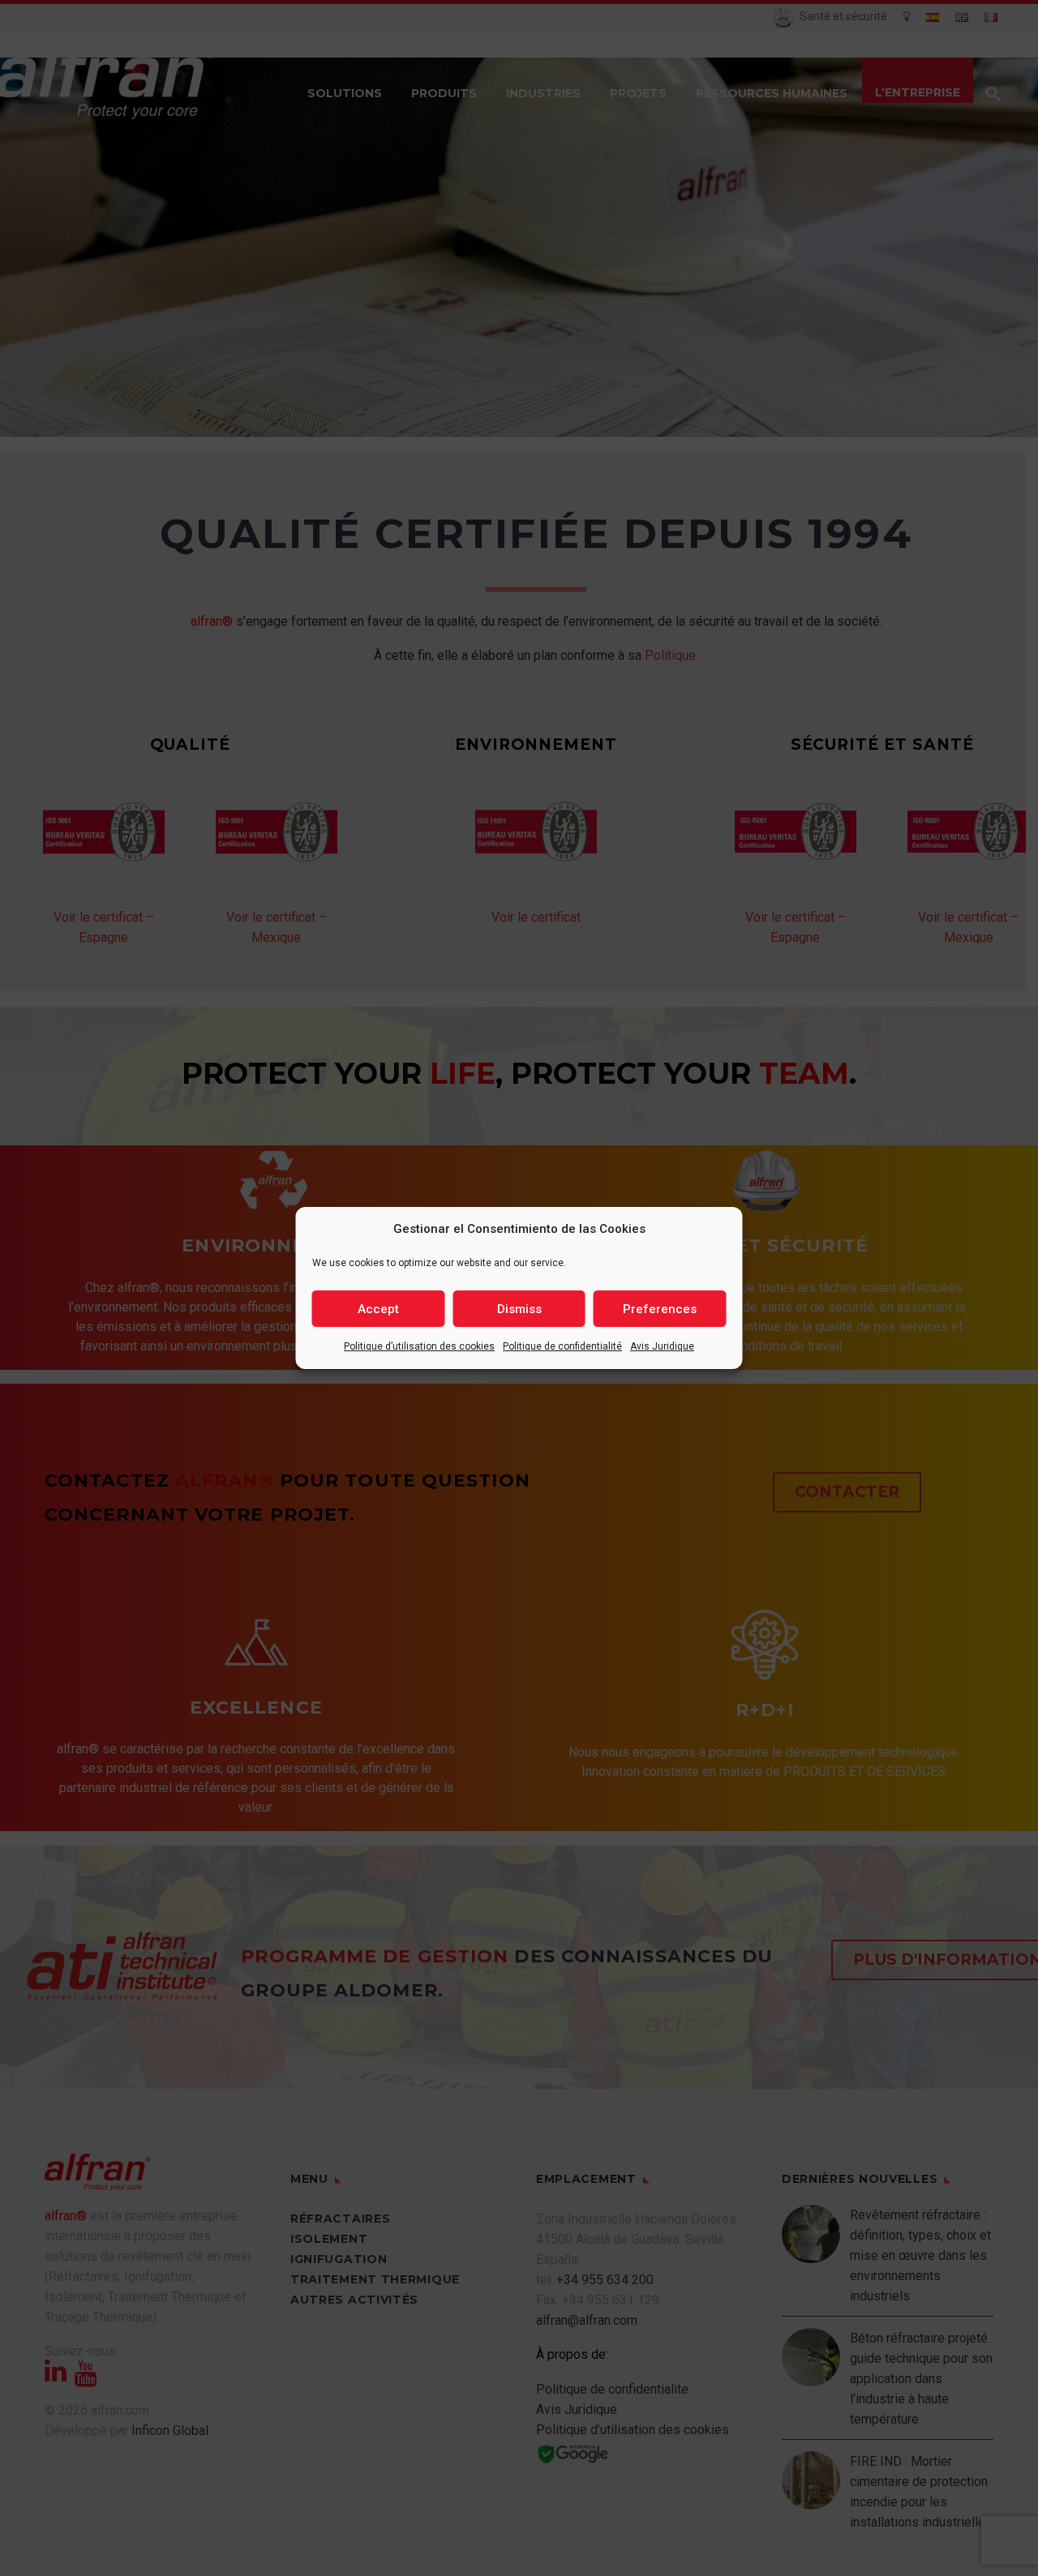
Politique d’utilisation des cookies (419, 1346)
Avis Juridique (662, 1346)
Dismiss (519, 1309)
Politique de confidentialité (562, 1346)
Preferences (660, 1309)
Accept (378, 1309)
